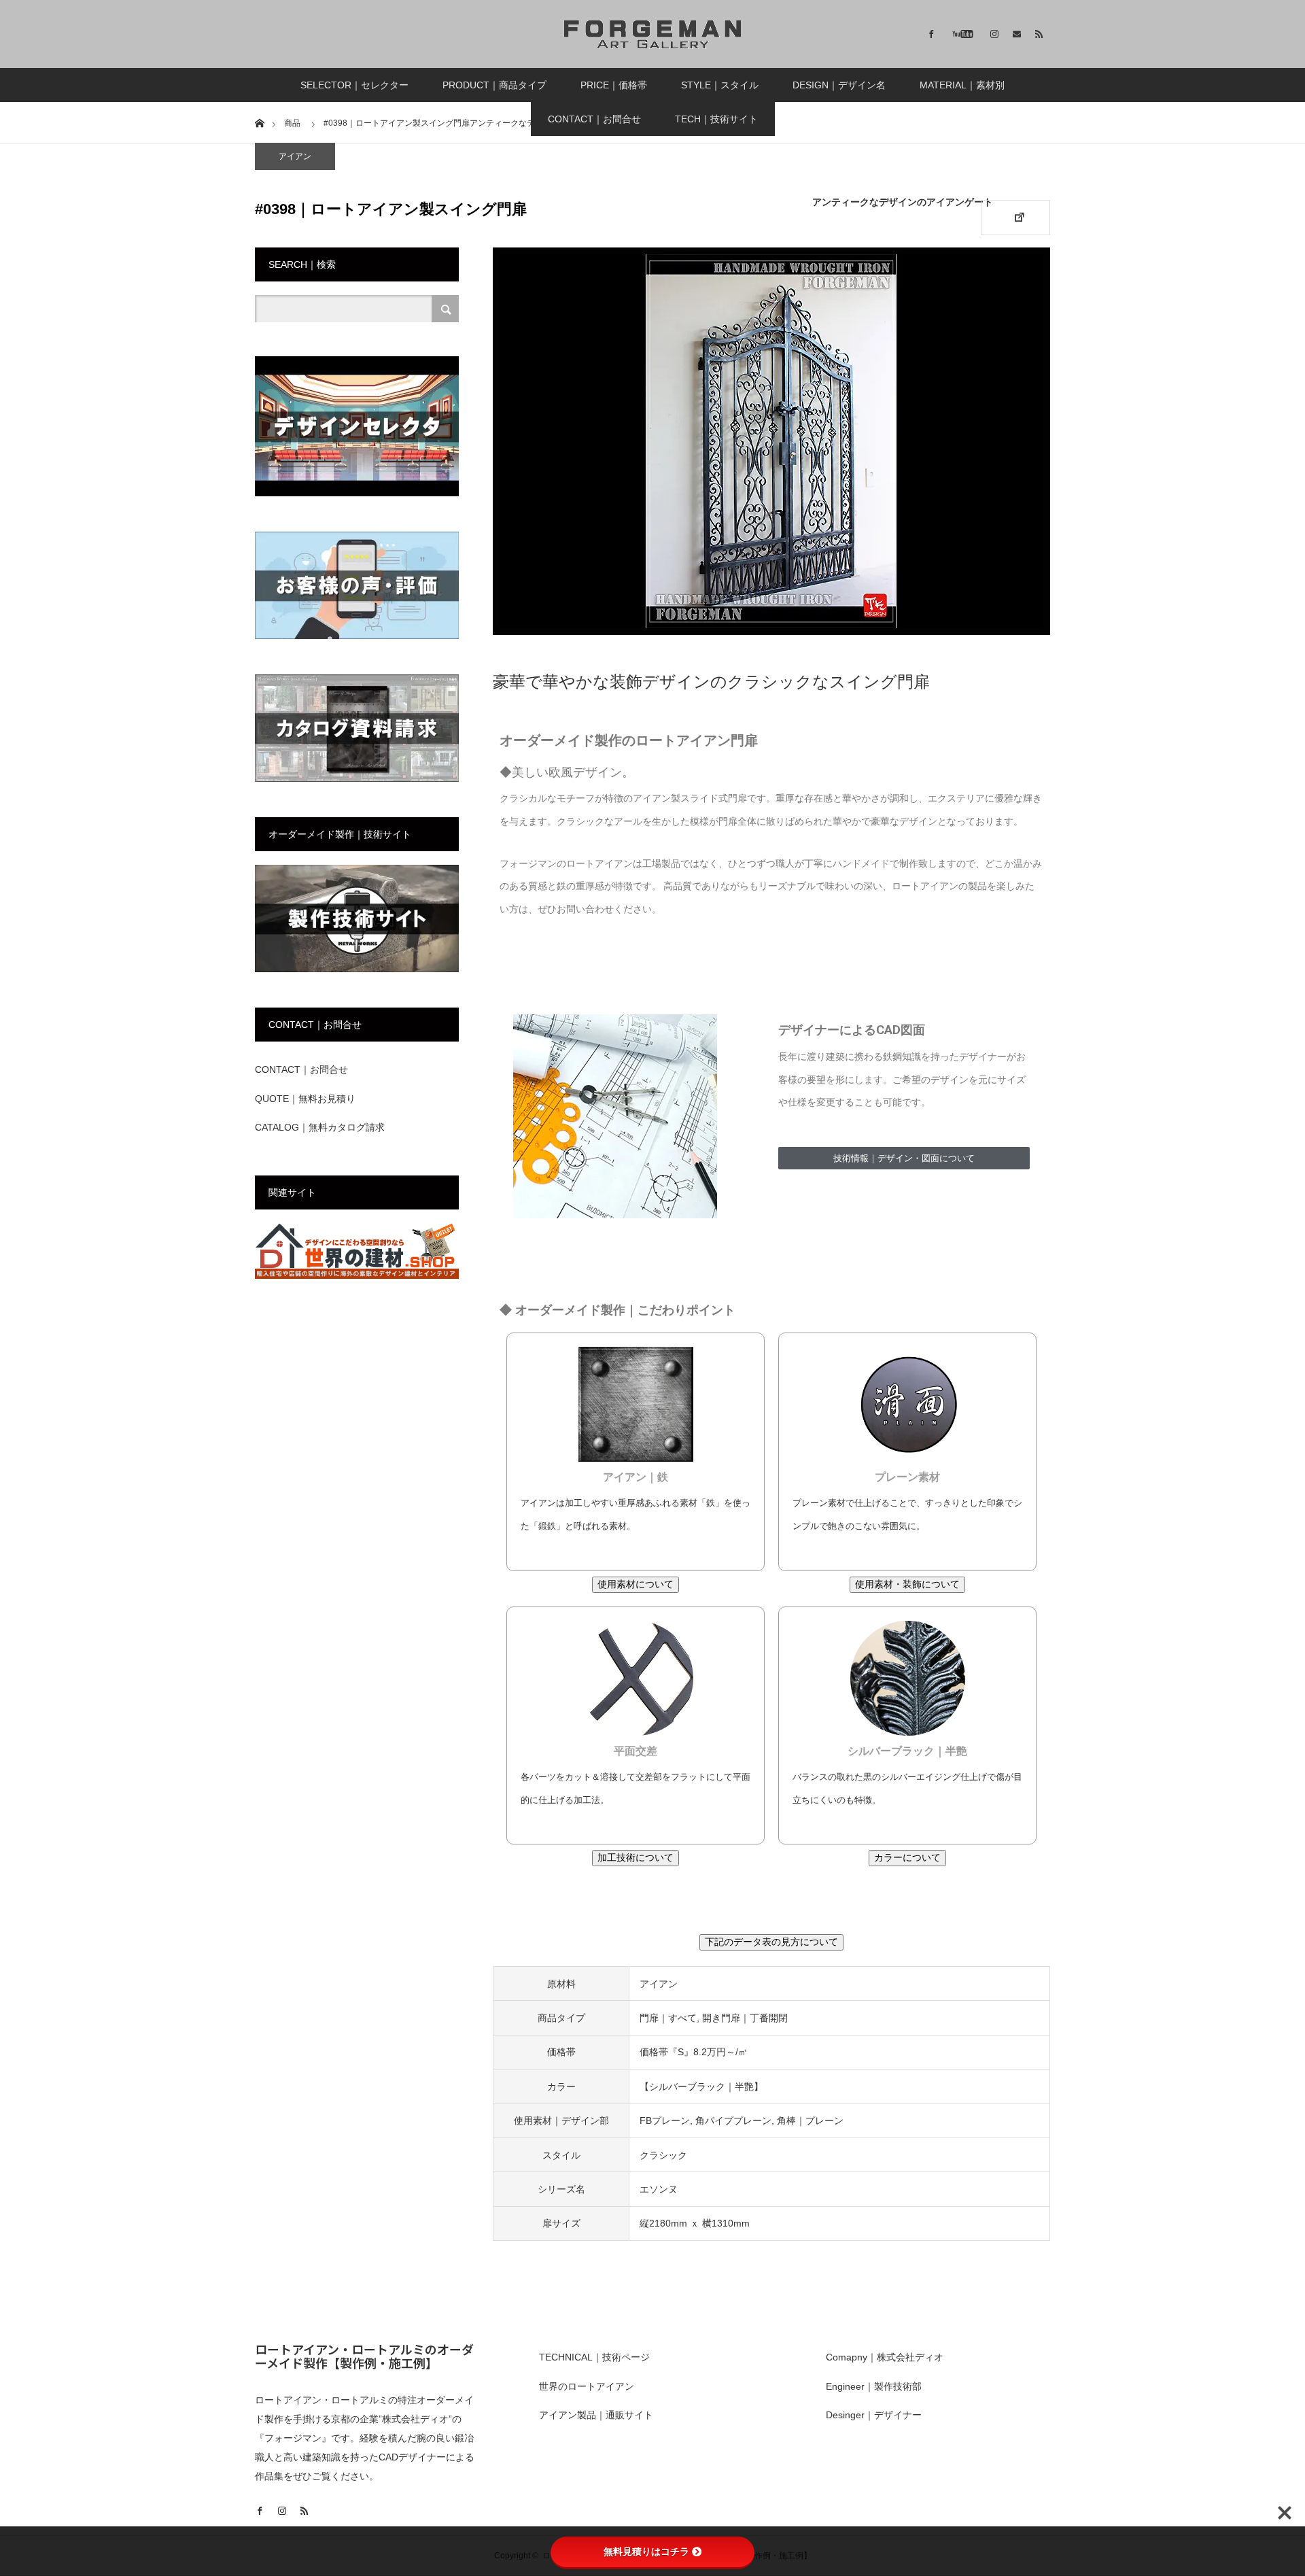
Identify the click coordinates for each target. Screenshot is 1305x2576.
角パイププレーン (733, 2120)
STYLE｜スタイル (720, 85)
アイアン (295, 156)
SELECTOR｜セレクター (354, 85)
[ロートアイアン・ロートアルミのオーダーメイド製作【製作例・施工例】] (652, 34)
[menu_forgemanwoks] (357, 969)
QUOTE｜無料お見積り (305, 1099)
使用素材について (636, 1584)
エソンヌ (659, 2189)
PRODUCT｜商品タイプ (494, 85)
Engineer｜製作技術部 (874, 2386)
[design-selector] (357, 494)
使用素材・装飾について (907, 1584)
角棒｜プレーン (810, 2120)
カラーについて (907, 1857)
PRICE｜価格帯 (614, 85)
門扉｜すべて (668, 2018)
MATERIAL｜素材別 (962, 85)
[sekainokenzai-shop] (357, 1276)
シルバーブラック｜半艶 (907, 1751)
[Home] (259, 122)
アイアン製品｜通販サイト (596, 2415)
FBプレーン (665, 2120)
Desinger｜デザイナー (874, 2415)
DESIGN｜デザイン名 (839, 85)
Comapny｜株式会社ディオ (885, 2357)
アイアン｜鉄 (636, 1477)
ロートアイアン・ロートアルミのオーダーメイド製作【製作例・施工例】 (364, 2356)
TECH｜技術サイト (716, 119)
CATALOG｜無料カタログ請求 (320, 1127)
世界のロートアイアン (587, 2386)
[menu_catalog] (357, 779)
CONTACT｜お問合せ (594, 119)
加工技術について (636, 1857)
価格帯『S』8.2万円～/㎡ (694, 2052)
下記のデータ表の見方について (771, 1942)
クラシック (663, 2155)
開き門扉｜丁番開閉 (745, 2018)
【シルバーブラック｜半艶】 (701, 2086)
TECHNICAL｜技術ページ (594, 2357)
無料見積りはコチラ (646, 2552)
